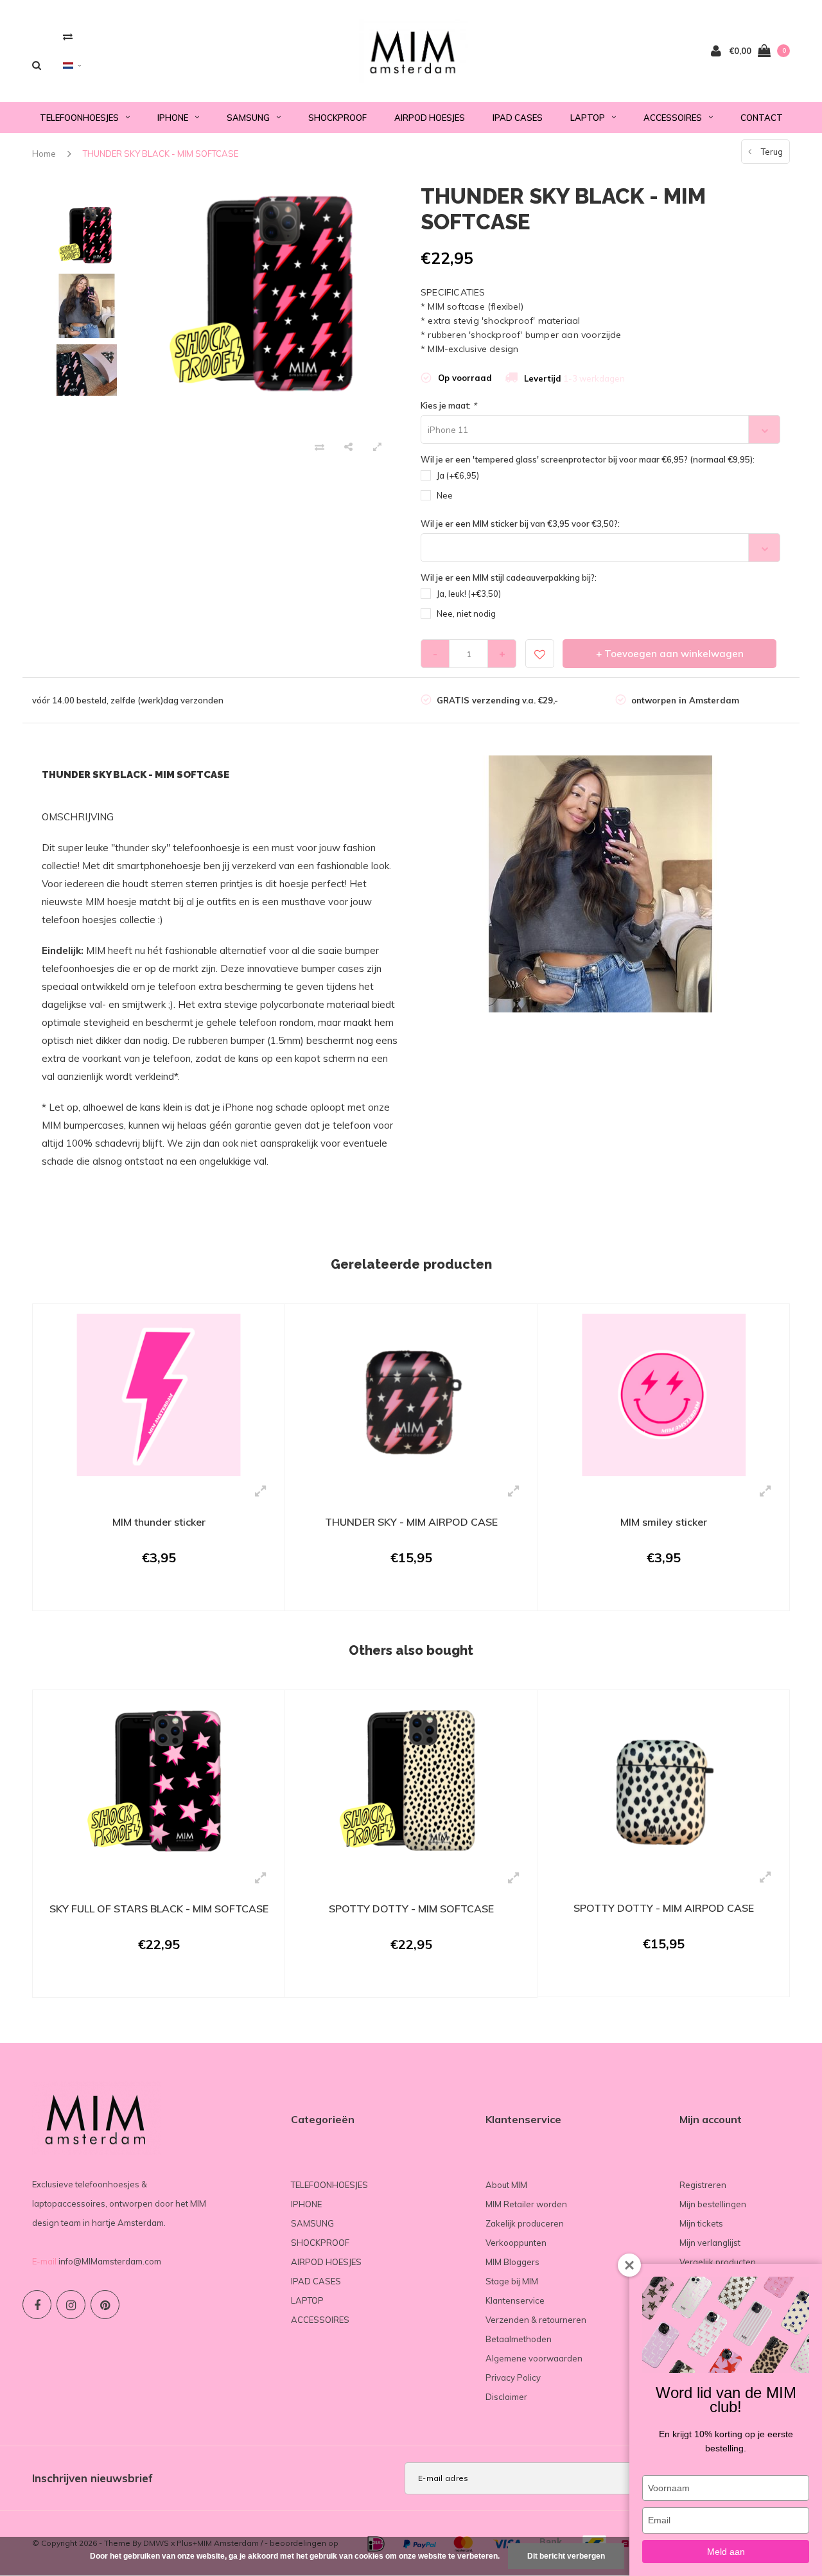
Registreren (703, 2185)
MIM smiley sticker (664, 1522)
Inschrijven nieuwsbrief (92, 2478)
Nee (445, 495)
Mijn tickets (701, 2223)
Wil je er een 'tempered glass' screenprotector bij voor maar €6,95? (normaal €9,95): (588, 459)
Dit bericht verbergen (566, 2556)
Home (44, 154)
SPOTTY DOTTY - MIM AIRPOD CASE (664, 1908)
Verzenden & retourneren (536, 2320)
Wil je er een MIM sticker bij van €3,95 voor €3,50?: (520, 524)
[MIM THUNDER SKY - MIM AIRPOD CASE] (411, 1394)
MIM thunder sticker (159, 1522)
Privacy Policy (513, 2378)
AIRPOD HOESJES (430, 118)
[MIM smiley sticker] (664, 1393)
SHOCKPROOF (337, 118)
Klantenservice (515, 2300)
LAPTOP (588, 118)
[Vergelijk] (68, 36)
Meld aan (726, 2552)
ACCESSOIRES (673, 118)
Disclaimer (506, 2397)
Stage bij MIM (512, 2281)
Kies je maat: (449, 405)
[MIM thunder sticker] (159, 1394)
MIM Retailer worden (526, 2204)
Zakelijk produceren (525, 2223)
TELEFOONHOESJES (79, 118)
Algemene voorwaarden (534, 2358)
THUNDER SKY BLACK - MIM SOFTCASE (161, 154)
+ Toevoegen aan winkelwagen (670, 654)
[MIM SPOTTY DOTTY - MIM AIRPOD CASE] (664, 1780)
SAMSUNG (248, 118)
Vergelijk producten (718, 2262)
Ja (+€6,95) (458, 475)
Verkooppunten (516, 2243)
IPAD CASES (518, 118)
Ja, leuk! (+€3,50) (469, 594)
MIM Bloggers (512, 2262)
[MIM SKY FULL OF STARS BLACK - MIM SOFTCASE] (159, 1780)
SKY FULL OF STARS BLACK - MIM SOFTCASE (159, 1909)
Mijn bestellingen (713, 2204)
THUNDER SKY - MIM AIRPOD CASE (411, 1522)
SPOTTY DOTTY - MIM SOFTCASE (411, 1909)
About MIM (506, 2185)
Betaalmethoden (519, 2339)
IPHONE (173, 118)
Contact (762, 118)
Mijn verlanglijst (710, 2243)
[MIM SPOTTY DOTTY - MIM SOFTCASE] (411, 1780)
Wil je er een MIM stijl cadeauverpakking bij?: (509, 578)
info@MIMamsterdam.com (110, 2261)
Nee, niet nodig (466, 613)
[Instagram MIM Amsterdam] (71, 2305)
